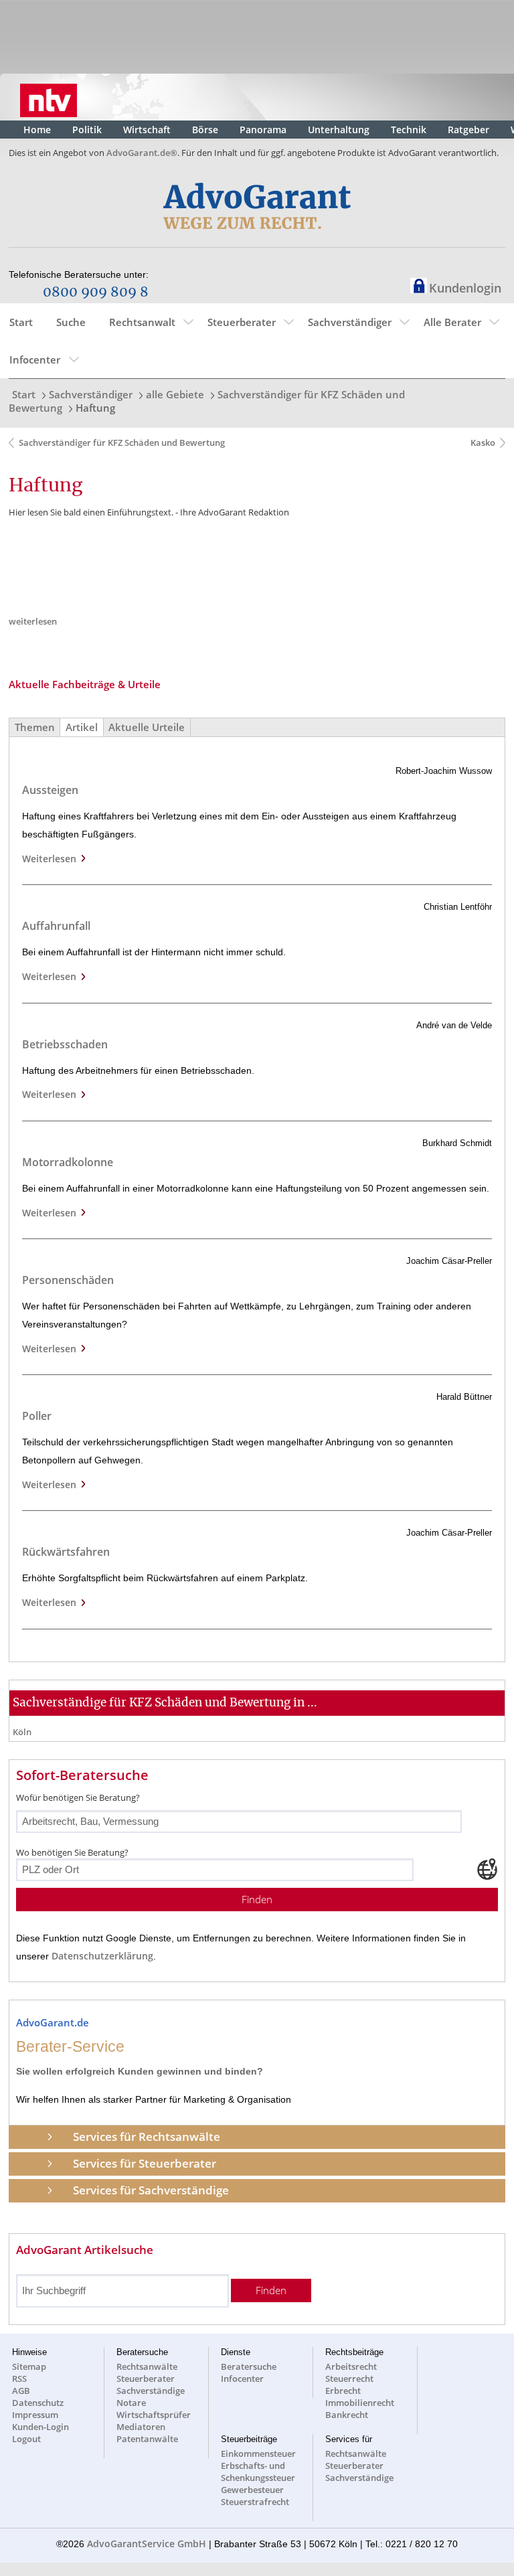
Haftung (95, 408)
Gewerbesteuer (252, 2490)
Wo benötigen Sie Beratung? (72, 1852)
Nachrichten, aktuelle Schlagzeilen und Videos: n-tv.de (49, 97)
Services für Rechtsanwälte (147, 2137)
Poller (37, 1416)
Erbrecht (343, 2391)
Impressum (35, 2415)
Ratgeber (468, 130)
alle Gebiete (175, 394)
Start (21, 322)
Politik (87, 130)
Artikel (82, 727)
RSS (19, 2379)
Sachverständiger (350, 322)
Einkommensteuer (258, 2453)
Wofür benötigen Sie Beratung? (78, 1797)
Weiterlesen (52, 859)
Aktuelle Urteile (147, 727)
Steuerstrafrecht (255, 2502)
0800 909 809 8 (96, 293)
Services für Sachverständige (151, 2190)
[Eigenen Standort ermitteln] (487, 1869)
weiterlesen (33, 621)
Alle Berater (452, 322)
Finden (257, 1900)
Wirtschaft (147, 130)
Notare (131, 2403)
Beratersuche (249, 2366)
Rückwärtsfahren (66, 1552)
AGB (21, 2391)
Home (37, 130)
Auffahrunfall (56, 926)
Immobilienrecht (360, 2403)
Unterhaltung (339, 130)
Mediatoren (141, 2427)
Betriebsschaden (65, 1044)
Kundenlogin (465, 288)
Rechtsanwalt (142, 322)
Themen (35, 727)
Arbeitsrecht (351, 2366)
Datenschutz (38, 2403)
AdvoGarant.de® (142, 153)
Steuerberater (242, 322)
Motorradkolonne (68, 1162)
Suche (71, 322)
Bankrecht (347, 2415)
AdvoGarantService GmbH (147, 2544)
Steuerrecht (349, 2379)
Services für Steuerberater (145, 2163)
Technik (409, 130)
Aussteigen (50, 790)
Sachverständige (151, 2391)
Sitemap (29, 2366)
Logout (26, 2439)
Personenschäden (68, 1280)
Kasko (482, 442)
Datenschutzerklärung (102, 1956)
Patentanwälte (147, 2439)
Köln (22, 1732)
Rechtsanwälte (147, 2366)
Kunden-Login (40, 2427)
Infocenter (35, 359)
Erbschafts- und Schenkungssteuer (258, 2472)
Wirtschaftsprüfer (154, 2415)
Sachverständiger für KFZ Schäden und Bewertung (122, 442)
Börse (205, 130)
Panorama (263, 130)
